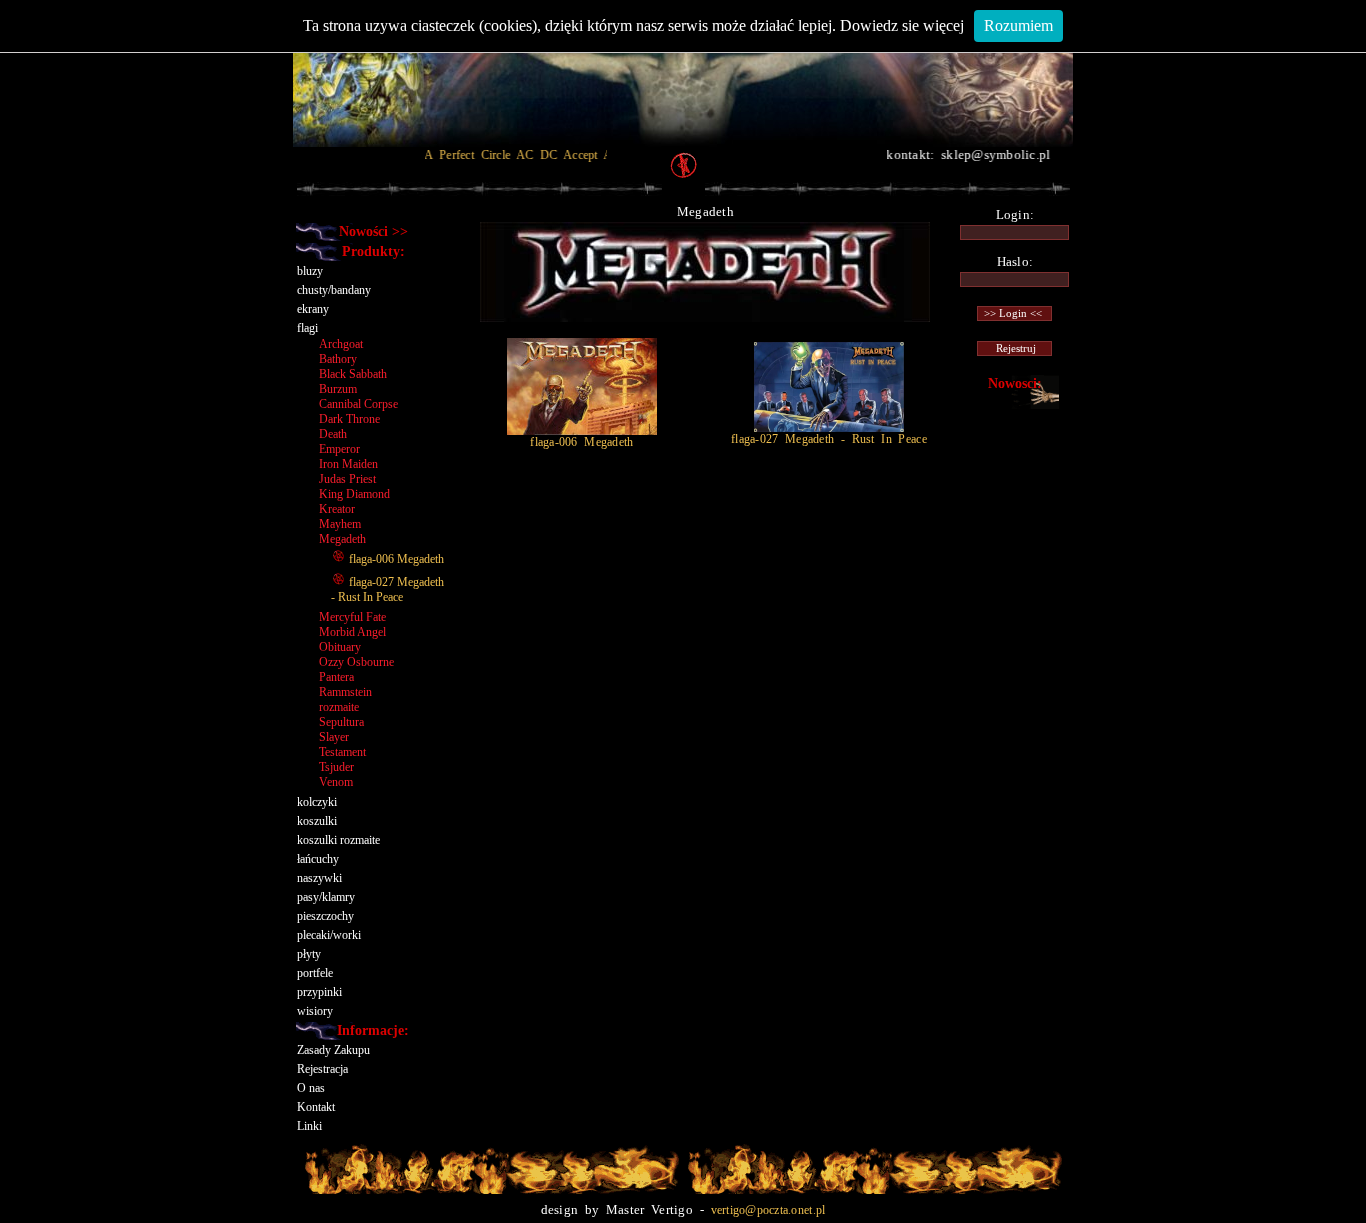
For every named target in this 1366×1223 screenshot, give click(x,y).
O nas (311, 1088)
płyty (309, 954)
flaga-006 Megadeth (395, 559)
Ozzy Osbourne (356, 662)
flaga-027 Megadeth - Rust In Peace (387, 589)
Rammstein (345, 692)
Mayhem (340, 524)
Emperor (339, 449)
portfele (315, 973)
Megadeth (342, 539)
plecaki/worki (329, 935)
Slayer (334, 737)
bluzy (310, 271)
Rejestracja (322, 1069)
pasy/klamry (326, 897)
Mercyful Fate (352, 617)
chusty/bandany (334, 290)
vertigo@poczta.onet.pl (768, 1210)
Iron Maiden (348, 464)
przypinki (319, 992)
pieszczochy (325, 916)
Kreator (337, 509)
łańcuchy (318, 859)
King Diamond (354, 494)
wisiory (315, 1011)
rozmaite (339, 707)
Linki (309, 1126)
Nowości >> (373, 231)
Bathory (338, 359)
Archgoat (341, 344)
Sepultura (341, 722)
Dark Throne (349, 419)
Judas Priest (347, 479)
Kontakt (316, 1107)
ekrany (313, 309)
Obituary (340, 647)
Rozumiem (1018, 25)
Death (333, 434)
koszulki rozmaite (338, 840)
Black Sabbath (353, 374)
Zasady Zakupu (333, 1050)
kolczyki (317, 802)
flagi (307, 328)
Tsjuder (336, 767)
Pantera (336, 677)
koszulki (317, 821)
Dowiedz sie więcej (902, 25)
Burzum (338, 389)
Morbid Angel (352, 632)
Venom (336, 782)
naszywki (319, 878)
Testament (342, 752)
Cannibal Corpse (358, 404)
